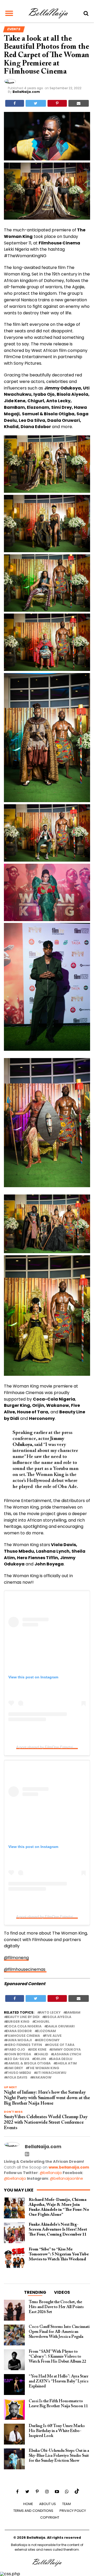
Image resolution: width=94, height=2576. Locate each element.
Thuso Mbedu (19, 2073)
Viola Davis (17, 2078)
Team (66, 2504)
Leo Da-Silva (18, 2059)
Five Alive (53, 2036)
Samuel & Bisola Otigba (28, 2064)
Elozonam (46, 2031)
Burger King (18, 2022)
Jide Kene (38, 2050)
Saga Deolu (61, 2059)
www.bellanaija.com (69, 2167)
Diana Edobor (19, 2031)
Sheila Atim (66, 2064)
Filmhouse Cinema (23, 2036)
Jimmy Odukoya (66, 2050)
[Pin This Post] (57, 103)
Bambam (73, 2013)
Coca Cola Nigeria (24, 2026)
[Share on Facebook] (15, 103)
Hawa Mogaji (19, 2040)
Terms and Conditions (33, 2511)
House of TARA (61, 2045)
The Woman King (43, 2068)
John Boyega (19, 2054)
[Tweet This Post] (36, 103)
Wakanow (42, 2078)
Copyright (50, 2517)
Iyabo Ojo (16, 2050)
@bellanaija (51, 2173)
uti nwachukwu (51, 2073)
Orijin (40, 2059)
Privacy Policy (73, 2511)
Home (28, 2504)
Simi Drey (14, 2068)
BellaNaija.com (26, 92)
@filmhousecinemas (25, 1969)
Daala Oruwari (60, 2026)
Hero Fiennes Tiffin (24, 2045)
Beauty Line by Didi (23, 2017)
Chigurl (42, 2022)
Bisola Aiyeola (58, 2017)
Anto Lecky (50, 2013)
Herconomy (48, 2040)
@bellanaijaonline (66, 2178)
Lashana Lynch (67, 2054)
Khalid (42, 2054)
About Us (48, 2504)
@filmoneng (16, 1958)
